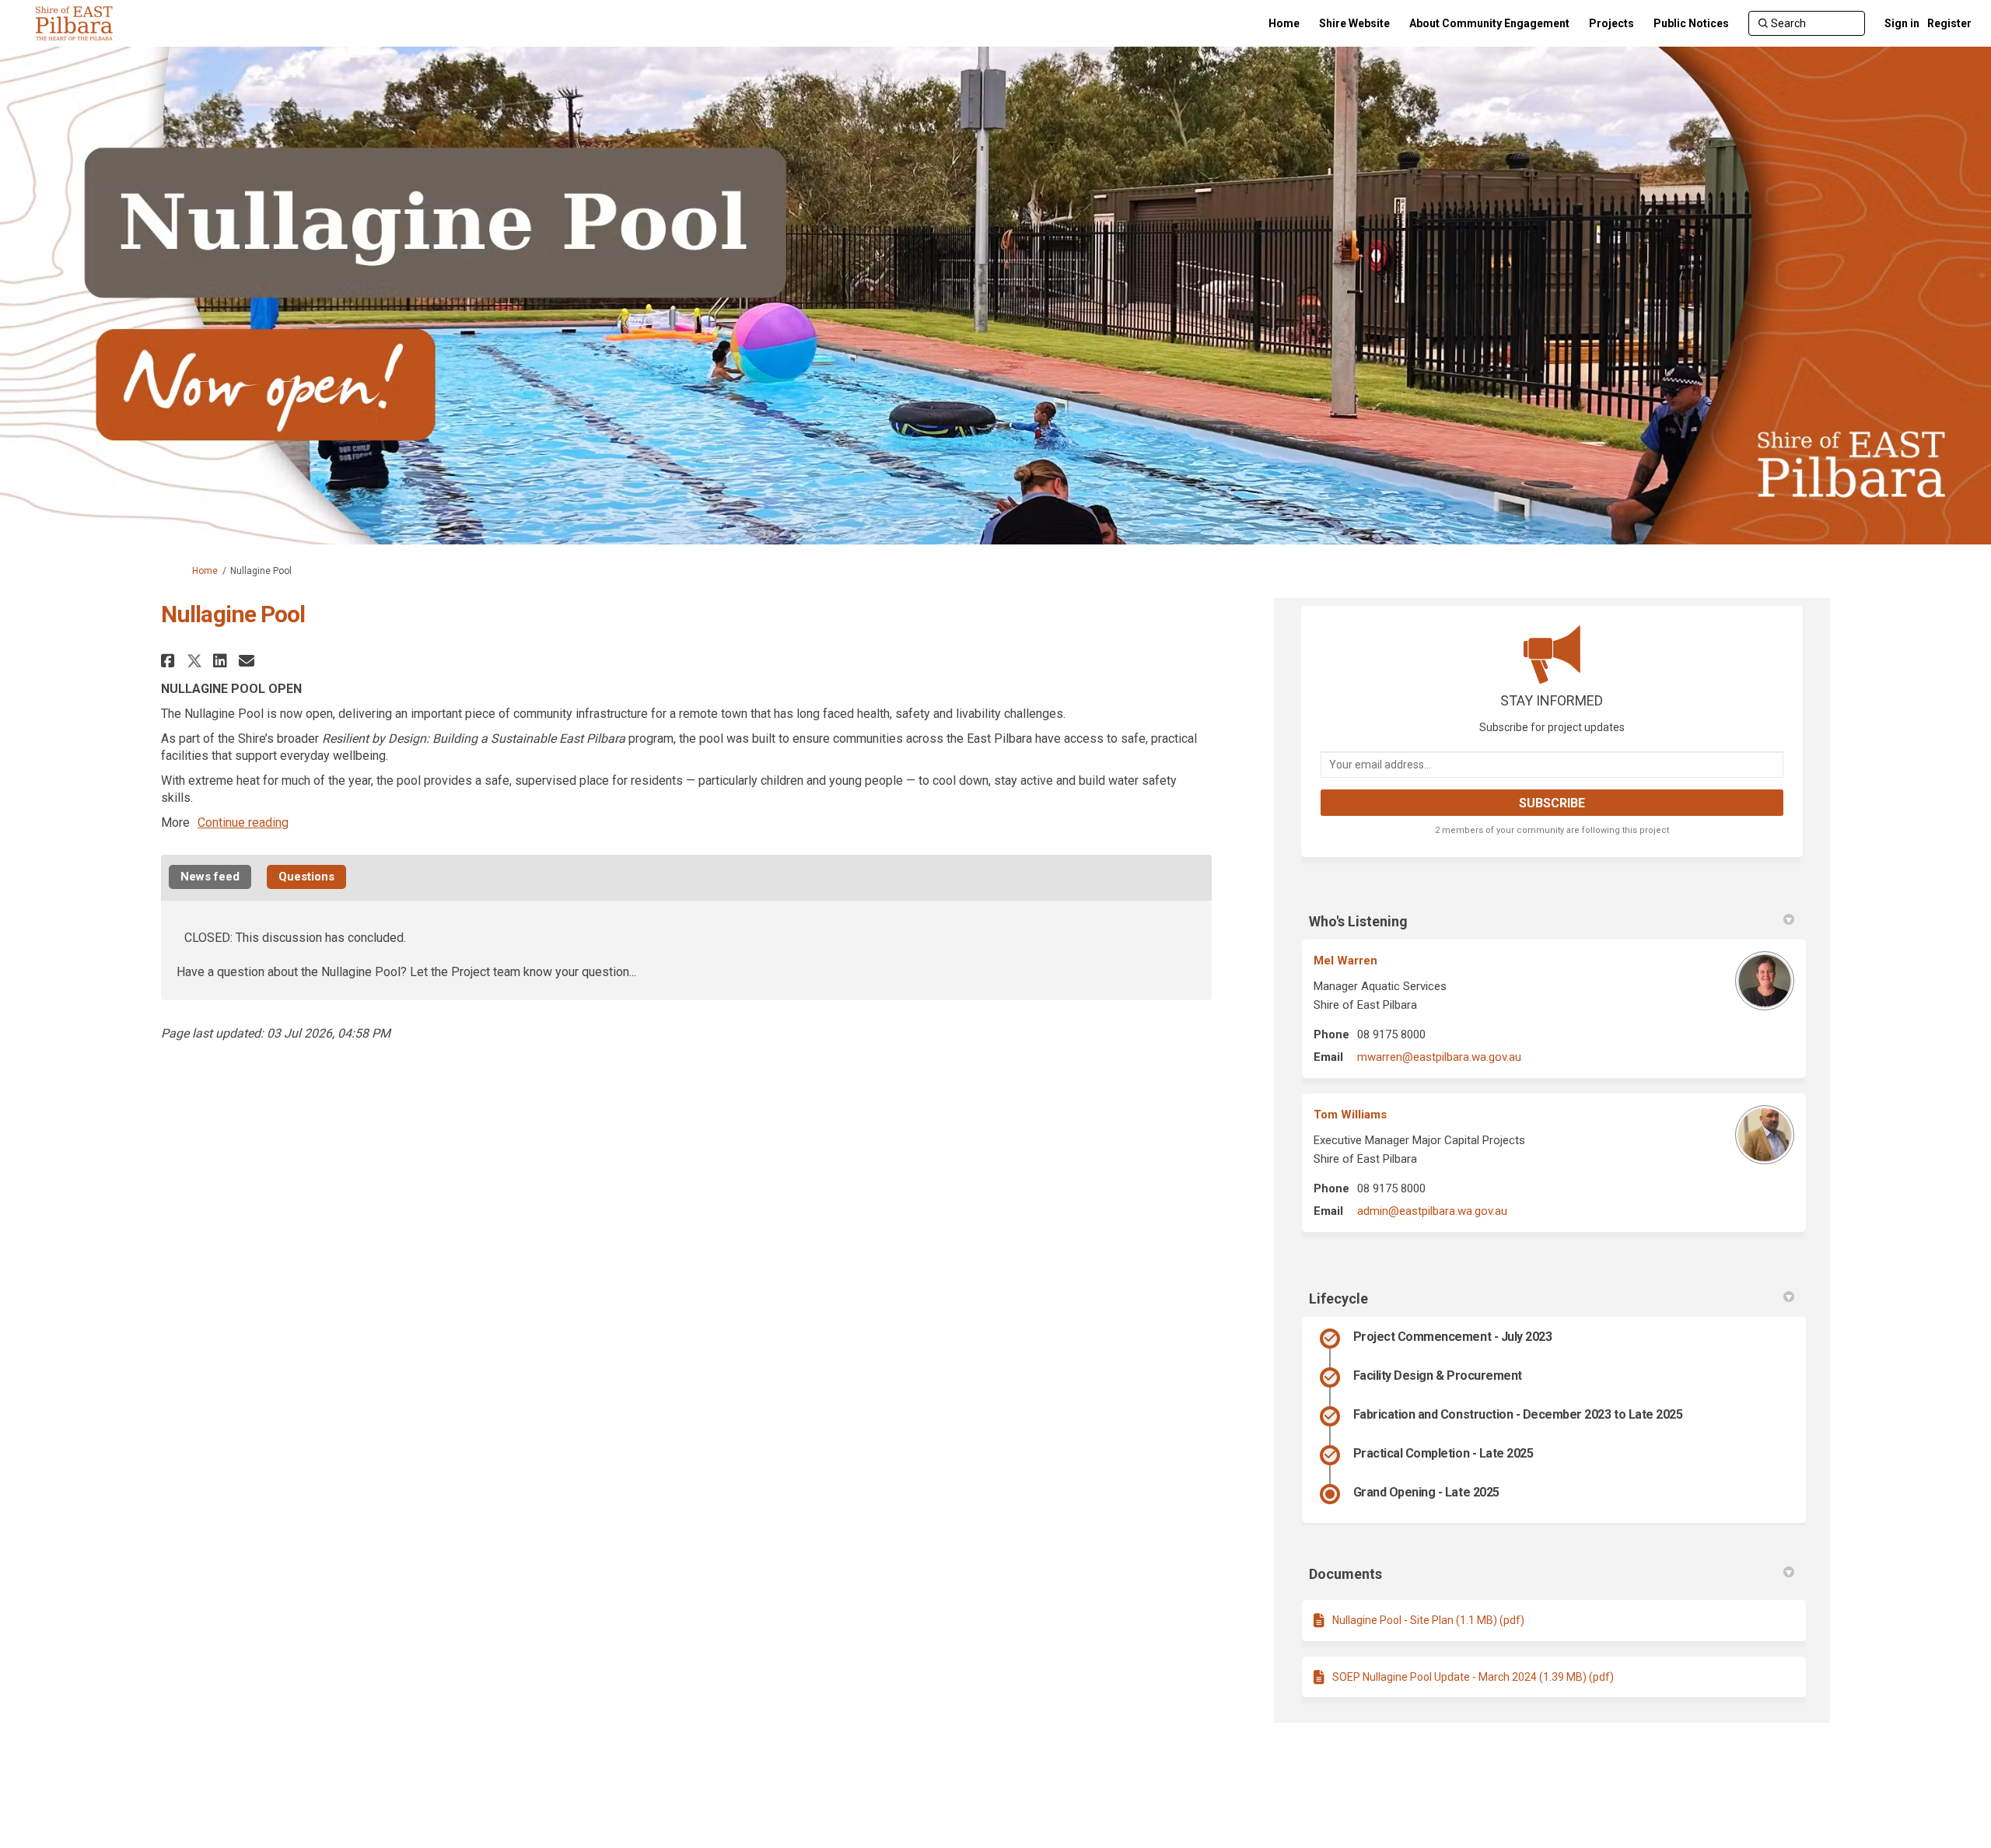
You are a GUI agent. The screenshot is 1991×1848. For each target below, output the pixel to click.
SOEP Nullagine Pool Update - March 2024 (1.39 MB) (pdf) (1473, 1677)
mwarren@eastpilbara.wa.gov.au (1439, 1057)
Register (1949, 23)
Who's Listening (1358, 921)
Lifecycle (1338, 1298)
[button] (170, 661)
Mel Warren (1345, 961)
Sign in (1902, 23)
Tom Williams (1350, 1115)
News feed (210, 877)
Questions (306, 877)
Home (205, 571)
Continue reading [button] (243, 822)
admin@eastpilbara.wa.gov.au (1432, 1211)
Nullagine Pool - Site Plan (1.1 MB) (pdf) (1428, 1620)
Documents (1345, 1574)
